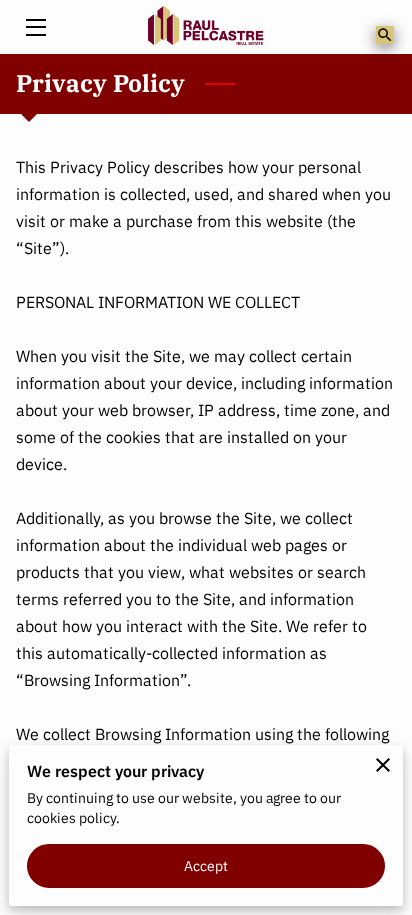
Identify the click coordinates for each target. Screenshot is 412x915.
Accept (206, 865)
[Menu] (34, 27)
